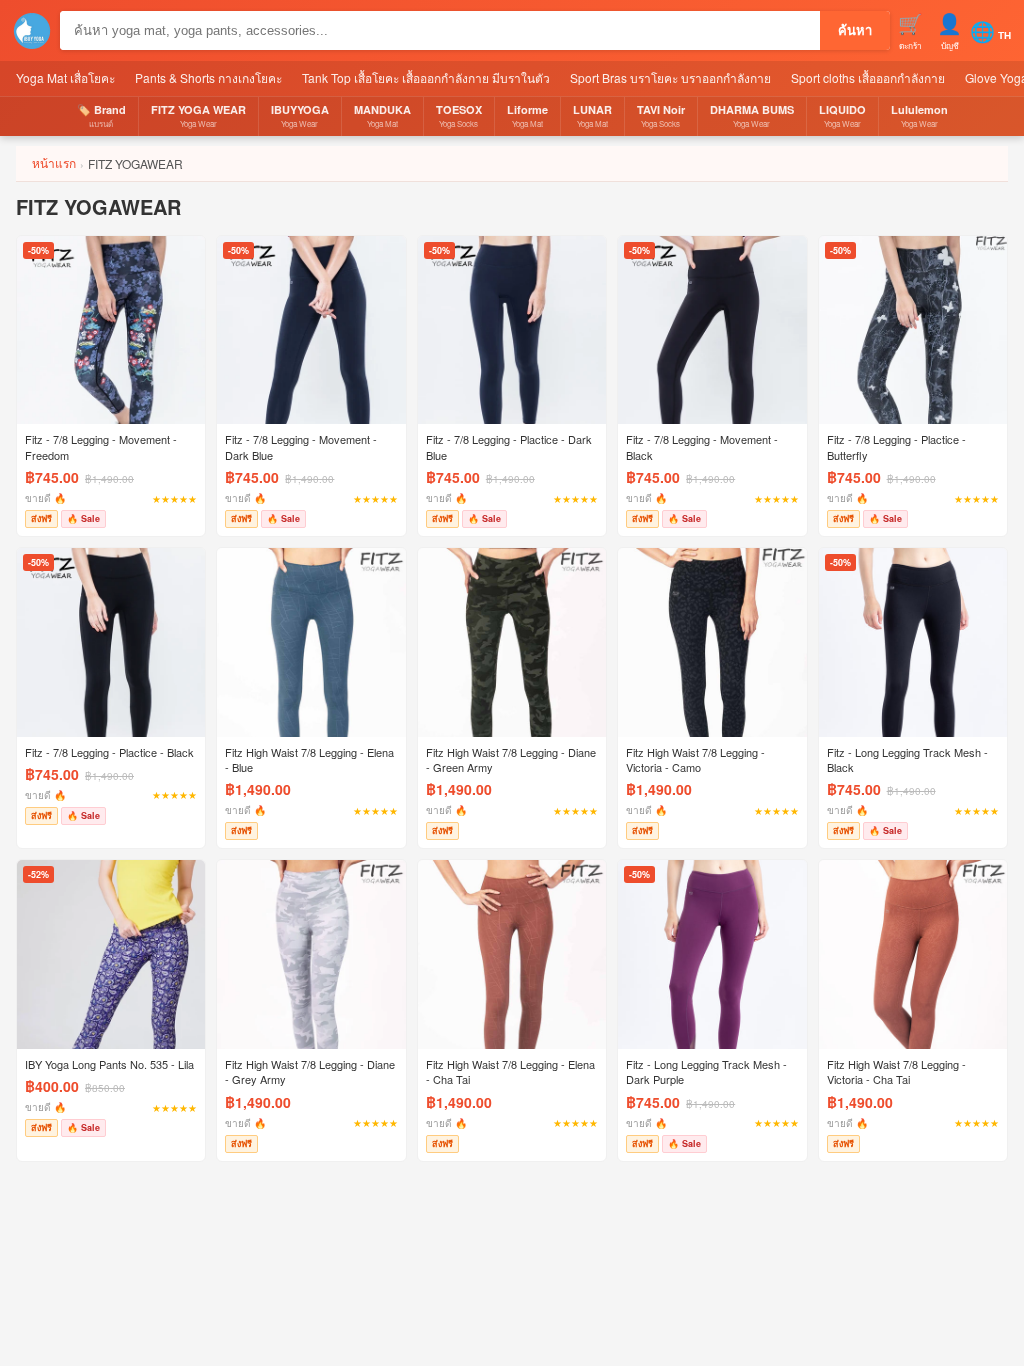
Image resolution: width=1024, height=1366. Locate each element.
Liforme (527, 115)
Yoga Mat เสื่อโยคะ (65, 77)
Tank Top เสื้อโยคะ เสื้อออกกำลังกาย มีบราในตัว (426, 77)
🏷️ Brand (101, 115)
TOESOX (459, 115)
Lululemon (919, 115)
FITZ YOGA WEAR (198, 115)
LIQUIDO (842, 115)
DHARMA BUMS (752, 115)
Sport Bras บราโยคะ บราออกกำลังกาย (670, 77)
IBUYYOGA (300, 115)
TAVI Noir (661, 115)
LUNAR (592, 115)
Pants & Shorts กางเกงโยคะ (208, 77)
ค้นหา (855, 30)
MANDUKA (382, 115)
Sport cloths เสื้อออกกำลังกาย (868, 77)
